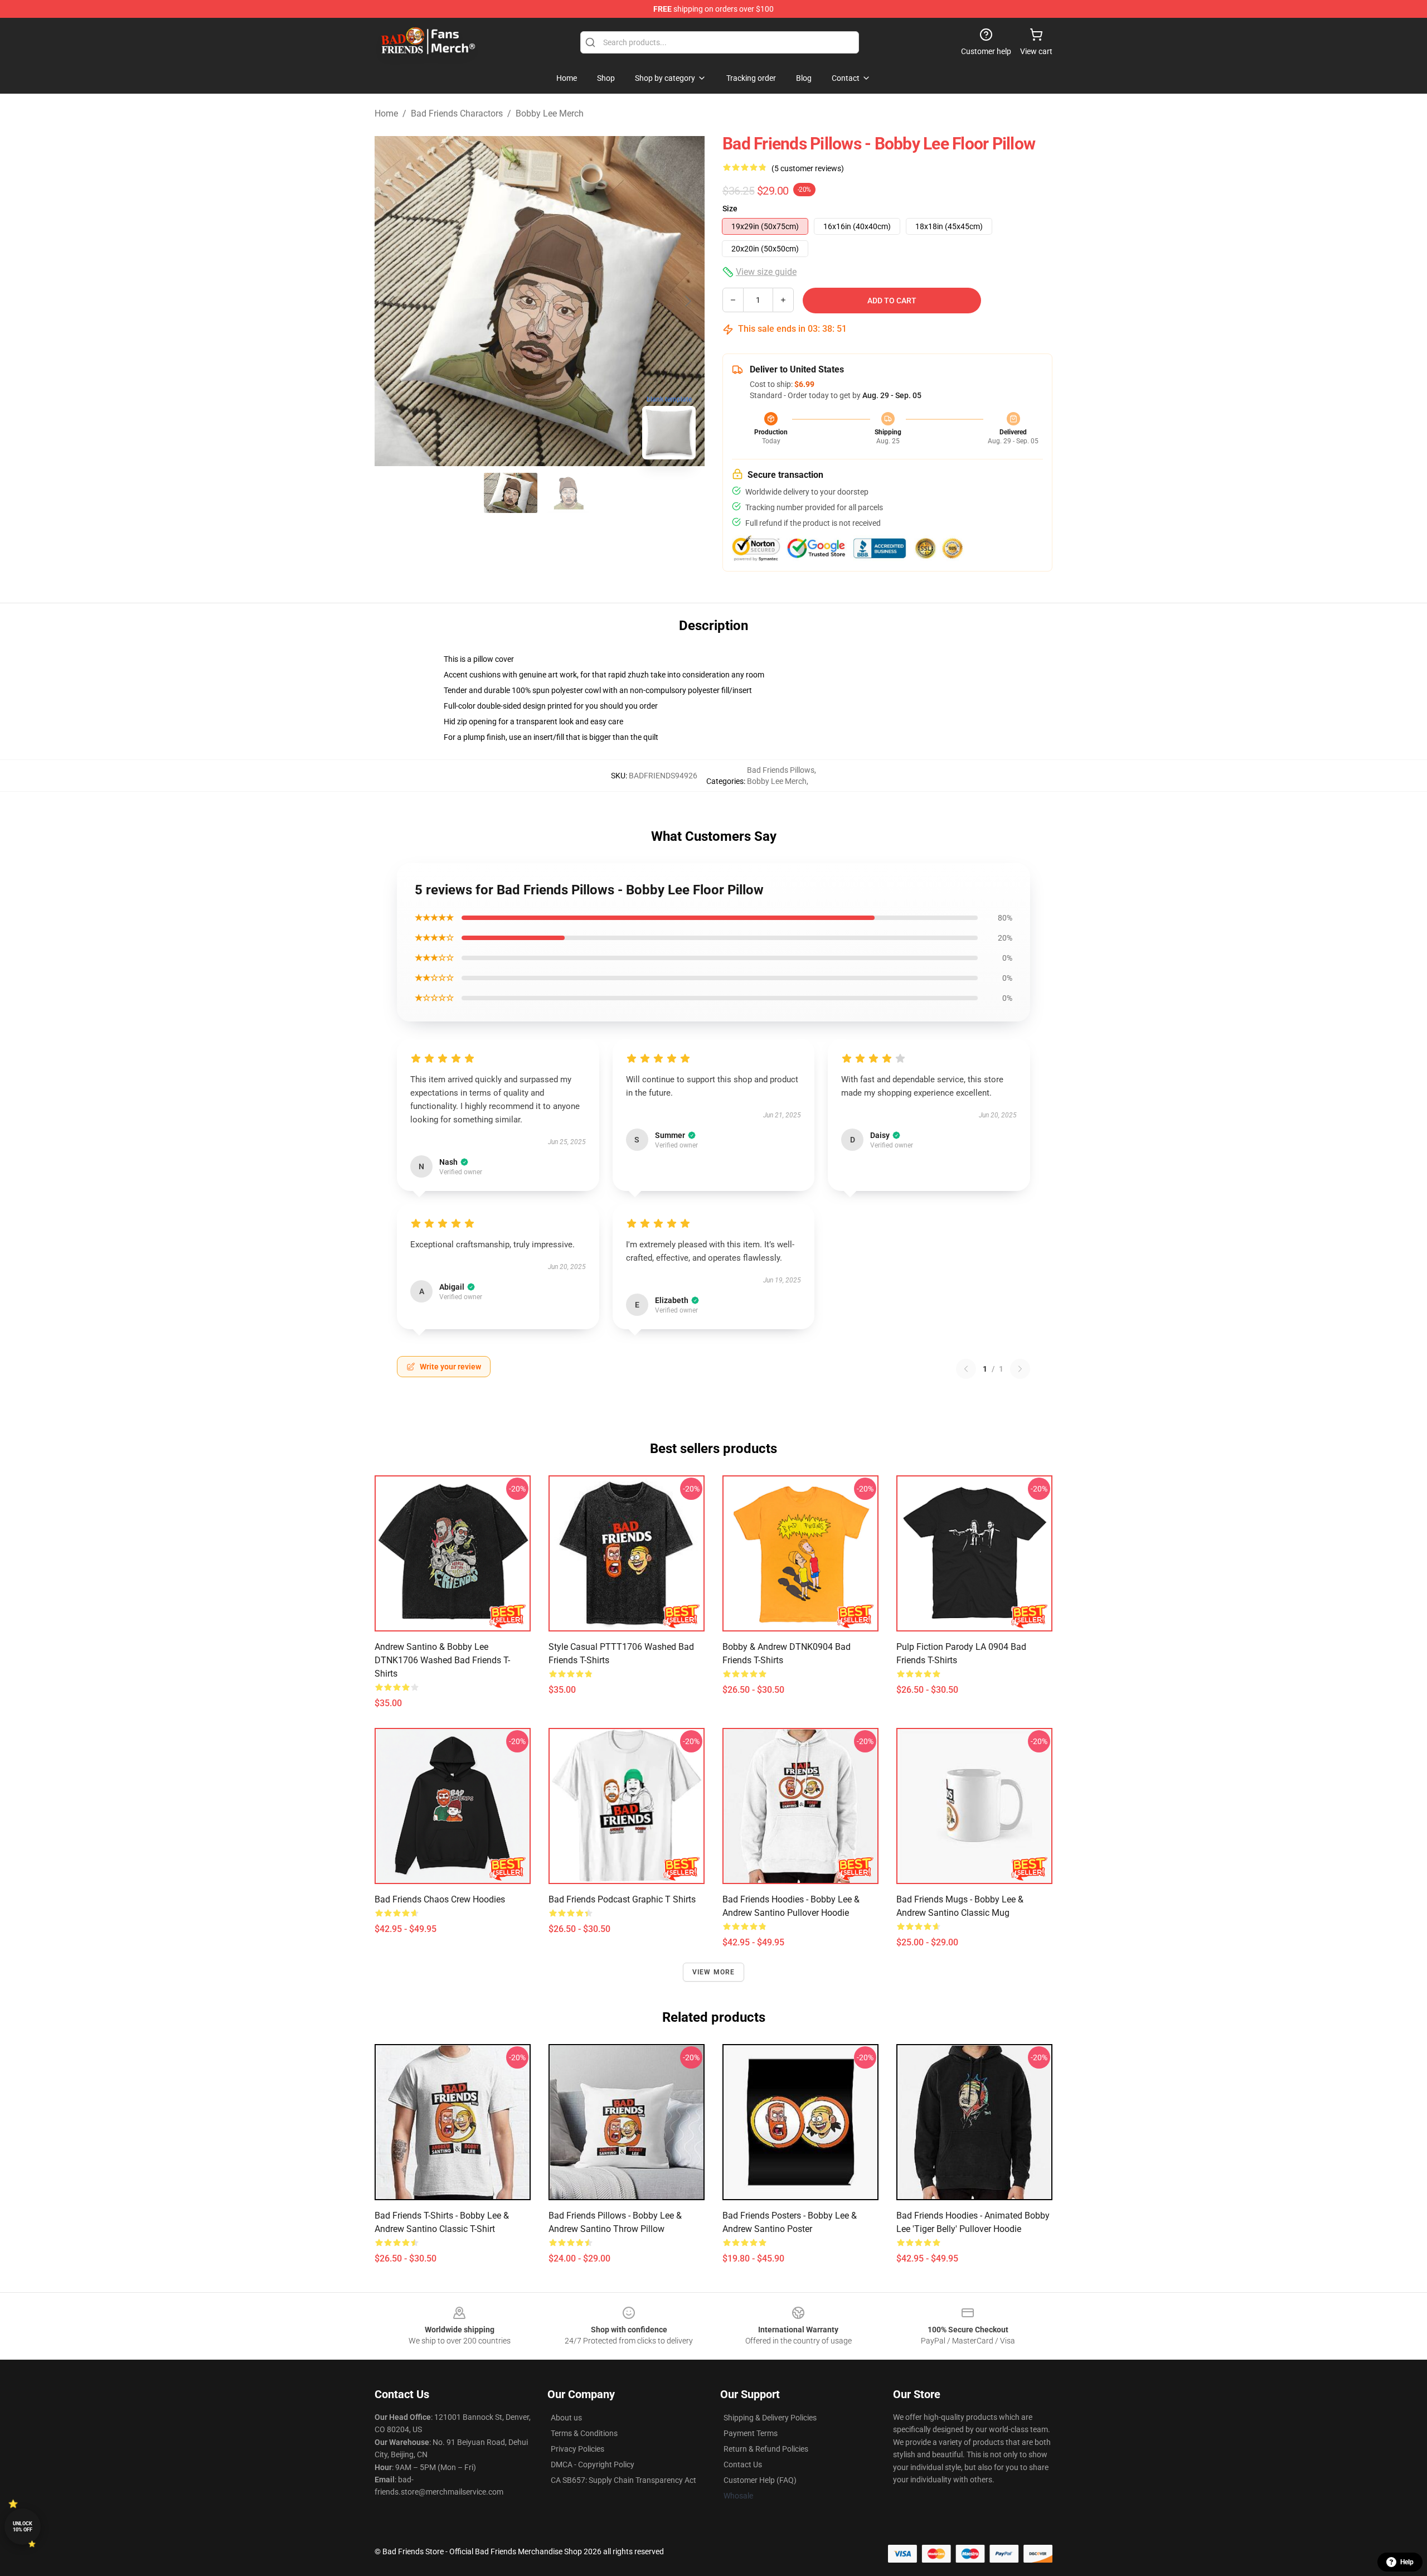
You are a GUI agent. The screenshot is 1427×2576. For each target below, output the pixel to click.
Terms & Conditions (584, 2433)
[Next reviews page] (1020, 1369)
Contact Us (743, 2464)
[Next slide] (687, 301)
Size (730, 209)
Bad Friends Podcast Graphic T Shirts (622, 1899)
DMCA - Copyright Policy (593, 2464)
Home (386, 113)
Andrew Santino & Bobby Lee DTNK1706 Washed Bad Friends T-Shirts (442, 1660)
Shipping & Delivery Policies (770, 2418)
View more (714, 1972)
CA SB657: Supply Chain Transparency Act (623, 2480)
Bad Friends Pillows (781, 770)
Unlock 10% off (23, 2527)
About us (566, 2418)
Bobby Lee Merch (550, 113)
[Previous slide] (392, 301)
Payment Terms (751, 2433)
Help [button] (1407, 2562)
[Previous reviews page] (966, 1369)
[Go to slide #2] (569, 493)
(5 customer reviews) (808, 168)
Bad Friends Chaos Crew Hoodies (440, 1899)
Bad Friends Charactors (457, 113)
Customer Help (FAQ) (760, 2480)
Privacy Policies (577, 2449)
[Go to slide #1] (511, 493)
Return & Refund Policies (766, 2449)
